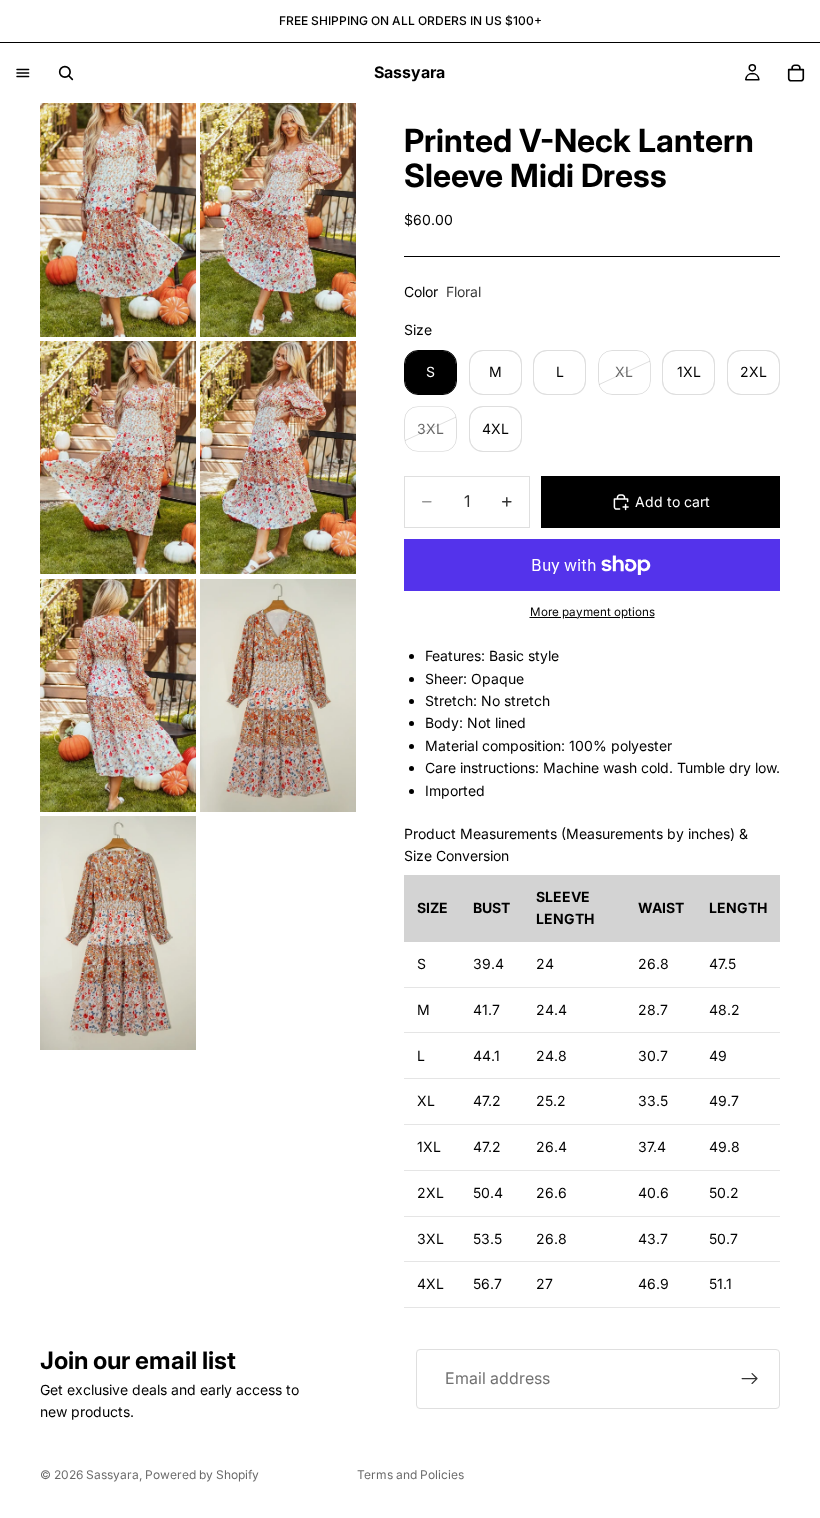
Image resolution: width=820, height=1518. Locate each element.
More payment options (592, 612)
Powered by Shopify (202, 1474)
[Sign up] (750, 1379)
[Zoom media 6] (278, 696)
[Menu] (23, 73)
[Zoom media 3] (118, 458)
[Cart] (796, 73)
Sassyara (112, 1474)
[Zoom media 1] (118, 220)
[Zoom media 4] (278, 458)
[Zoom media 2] (278, 220)
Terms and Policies (410, 1474)
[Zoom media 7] (118, 933)
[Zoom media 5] (118, 696)
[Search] (66, 73)
